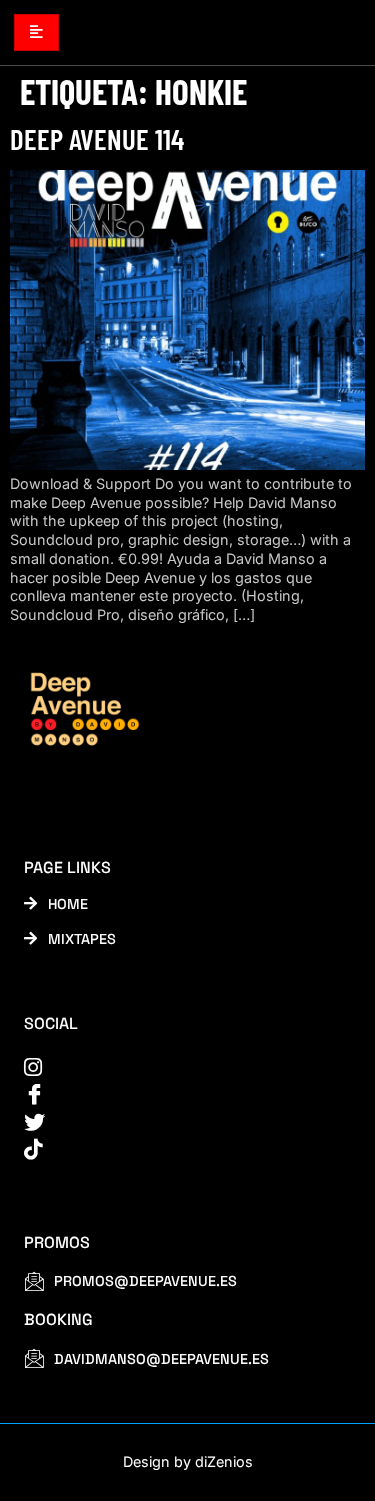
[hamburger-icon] (36, 32)
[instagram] (174, 1067)
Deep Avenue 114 (97, 138)
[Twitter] (174, 1122)
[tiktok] (174, 1149)
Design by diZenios (188, 1461)
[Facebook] (174, 1094)
